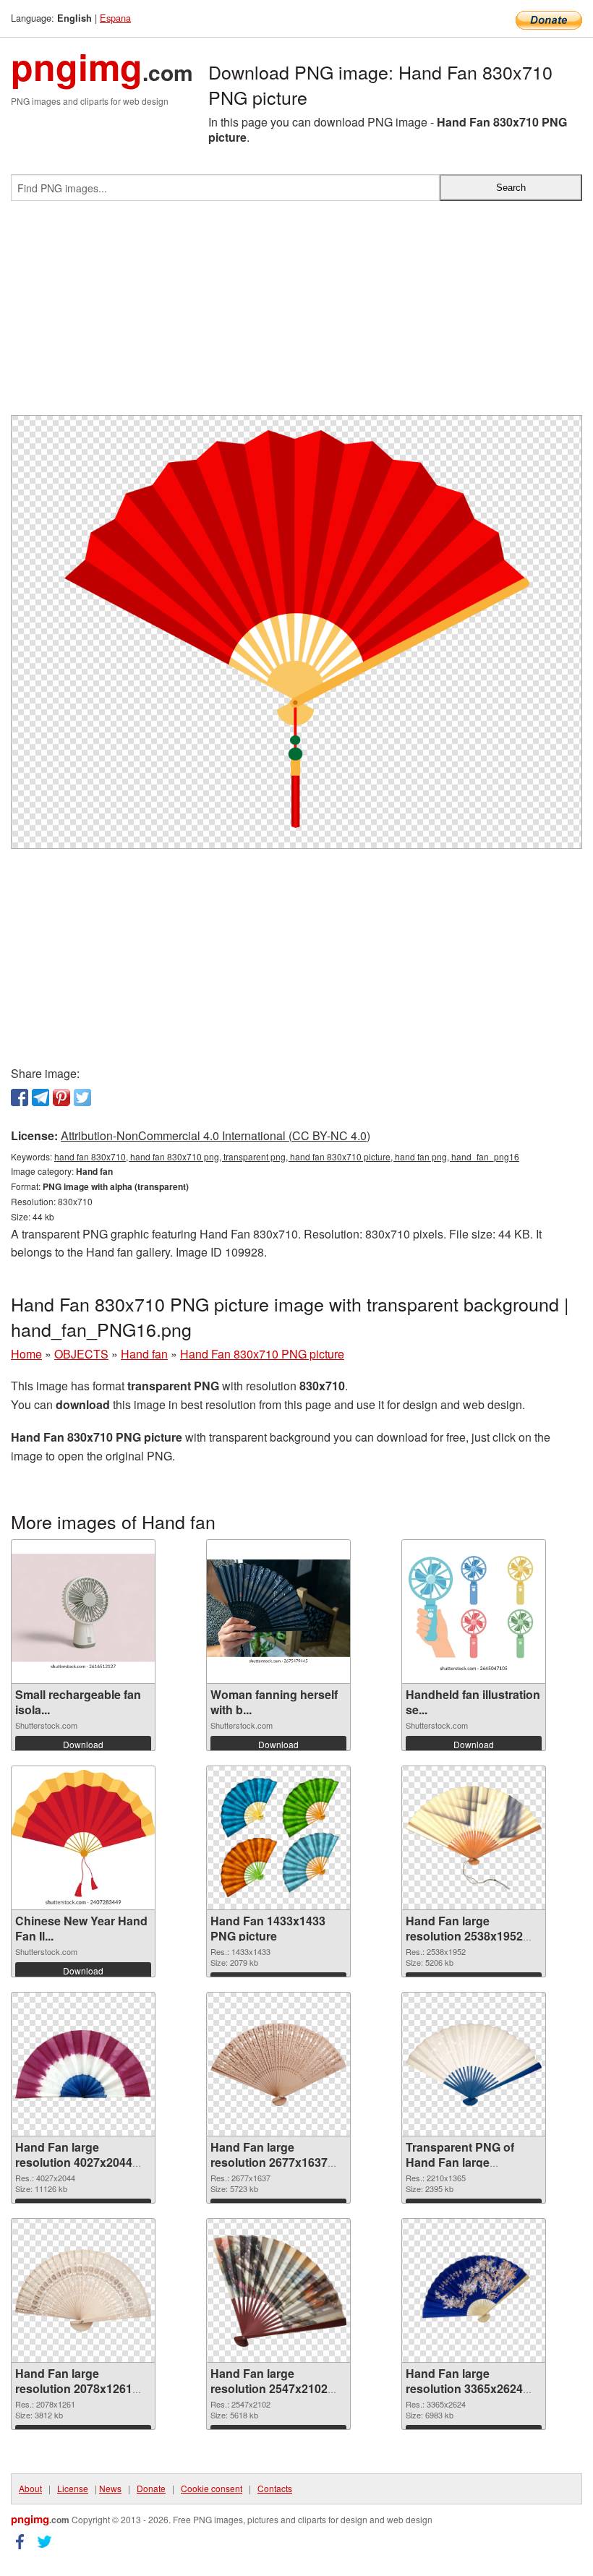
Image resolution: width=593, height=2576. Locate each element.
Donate (151, 2488)
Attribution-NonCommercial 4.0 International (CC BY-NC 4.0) (216, 1135)
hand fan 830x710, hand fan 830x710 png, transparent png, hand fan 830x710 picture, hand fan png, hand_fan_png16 (287, 1156)
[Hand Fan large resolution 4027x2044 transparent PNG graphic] (83, 2064)
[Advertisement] (296, 314)
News (110, 2488)
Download (83, 1744)
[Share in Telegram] (40, 1097)
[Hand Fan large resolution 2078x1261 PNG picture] (83, 2290)
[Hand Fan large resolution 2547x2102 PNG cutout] (278, 2291)
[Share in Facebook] (20, 1097)
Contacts (275, 2488)
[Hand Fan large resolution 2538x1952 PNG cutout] (474, 1838)
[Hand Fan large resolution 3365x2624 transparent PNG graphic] (474, 2290)
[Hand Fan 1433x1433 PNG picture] (278, 1838)
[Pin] (61, 1097)
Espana (115, 18)
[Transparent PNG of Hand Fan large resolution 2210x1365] (474, 2065)
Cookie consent (212, 2488)
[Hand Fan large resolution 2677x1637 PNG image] (278, 2064)
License (73, 2488)
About (30, 2488)
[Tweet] (82, 1097)
